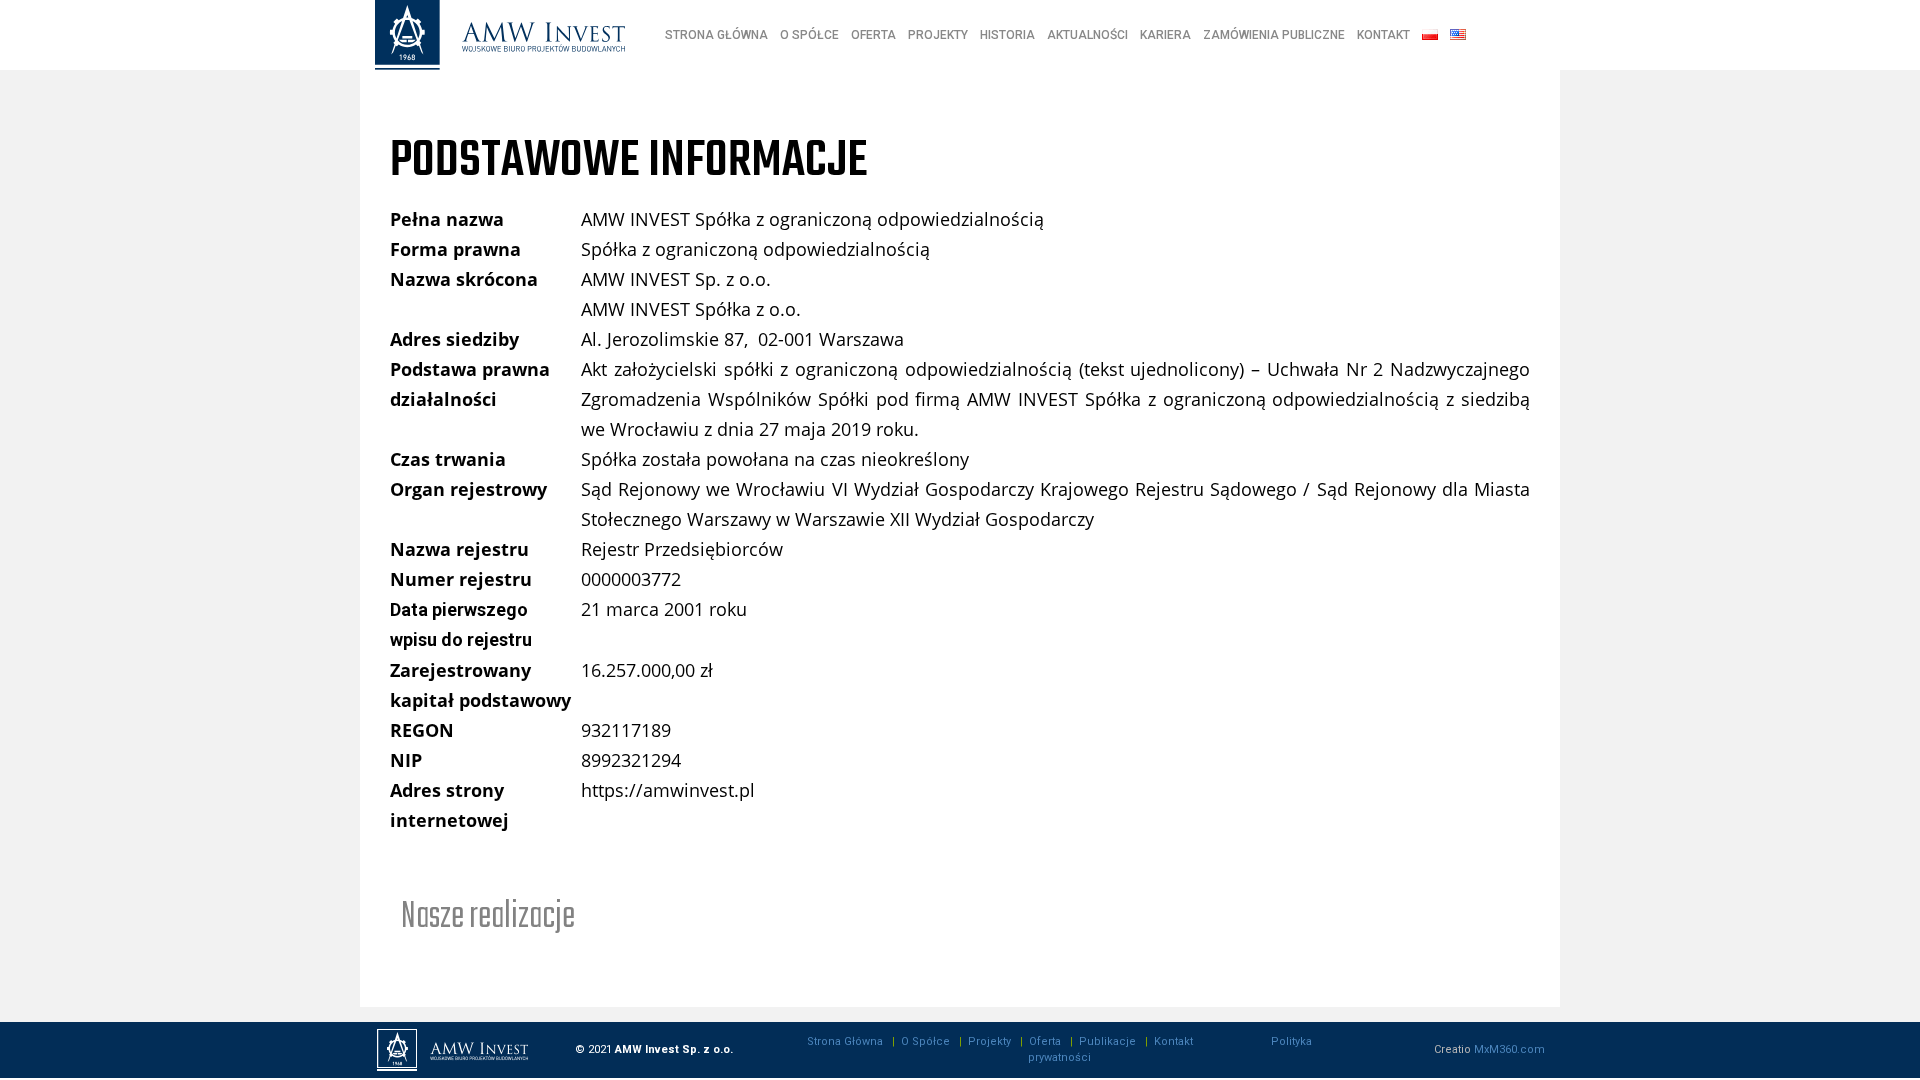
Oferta (1045, 1041)
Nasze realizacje (488, 917)
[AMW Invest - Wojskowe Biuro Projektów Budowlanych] (500, 36)
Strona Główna (845, 1041)
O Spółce (925, 1041)
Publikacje (1107, 1041)
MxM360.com (1509, 1049)
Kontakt (1173, 1041)
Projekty (989, 1041)
